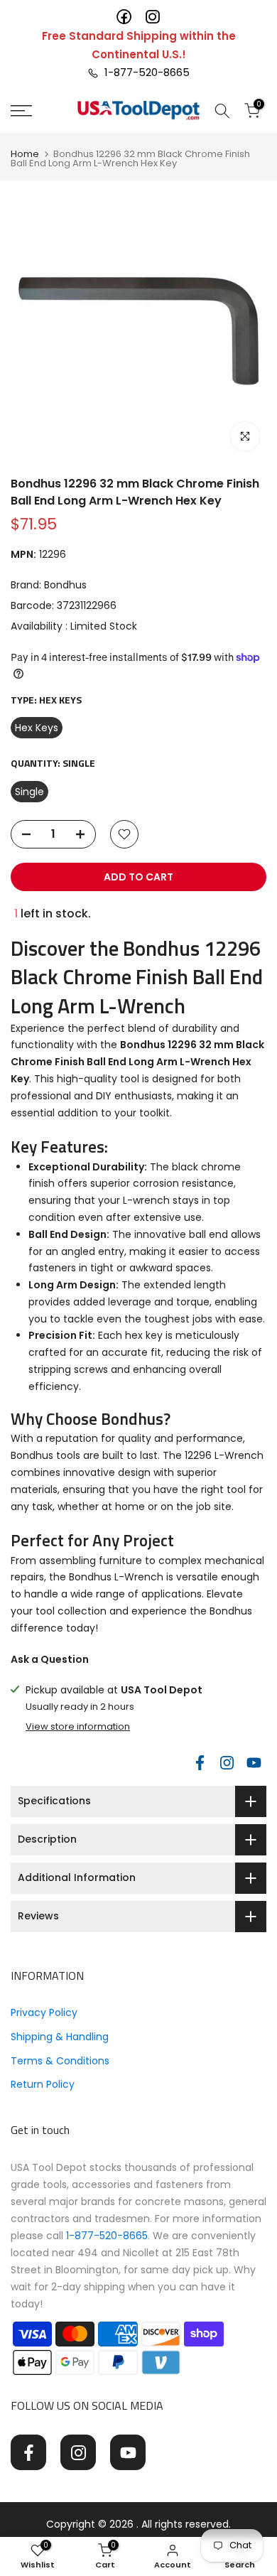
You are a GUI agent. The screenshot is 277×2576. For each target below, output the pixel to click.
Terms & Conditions (60, 2061)
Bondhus (65, 585)
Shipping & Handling (60, 2037)
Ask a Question (50, 1659)
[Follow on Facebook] (200, 1762)
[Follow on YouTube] (254, 1762)
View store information (78, 1727)
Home (25, 154)
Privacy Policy (44, 2012)
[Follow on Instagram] (227, 1762)
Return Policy (43, 2084)
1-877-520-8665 (144, 72)
